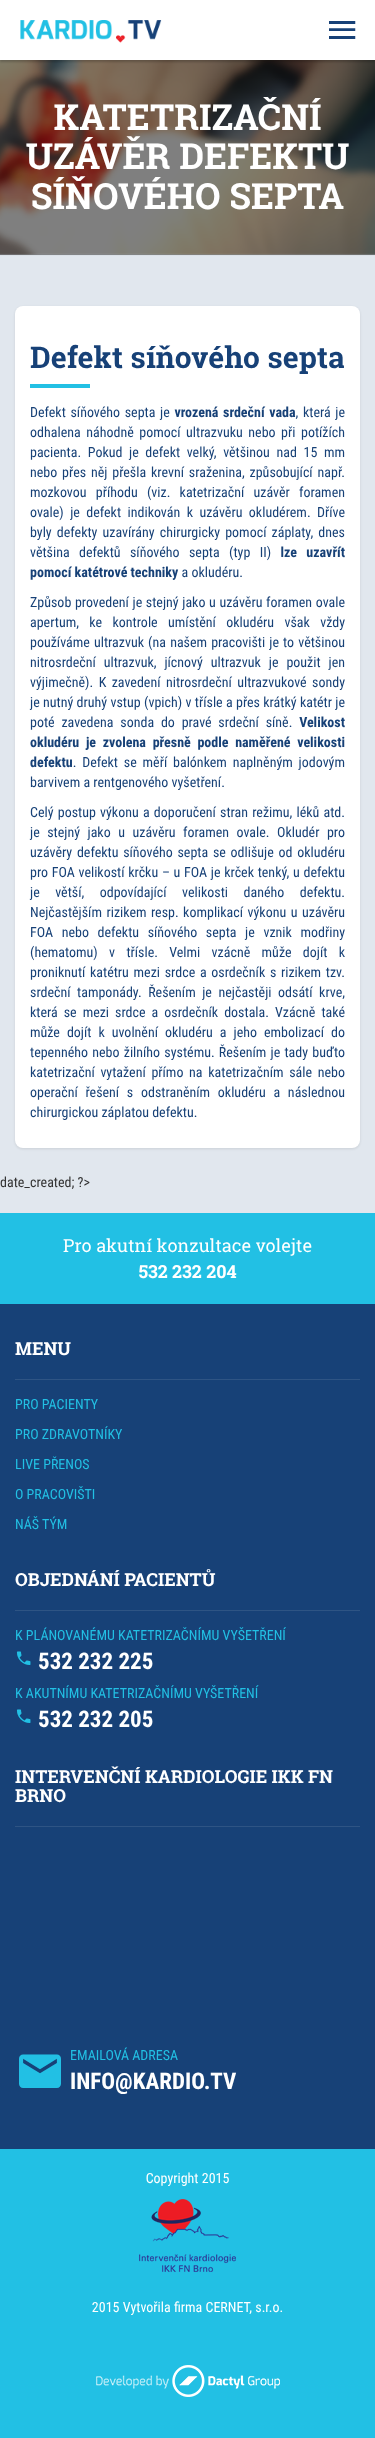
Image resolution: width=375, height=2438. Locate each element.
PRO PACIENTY (56, 1405)
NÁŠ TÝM (41, 1525)
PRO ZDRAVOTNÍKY (68, 1435)
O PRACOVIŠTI (55, 1495)
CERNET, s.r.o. (244, 2308)
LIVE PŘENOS (52, 1465)
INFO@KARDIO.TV (153, 2081)
